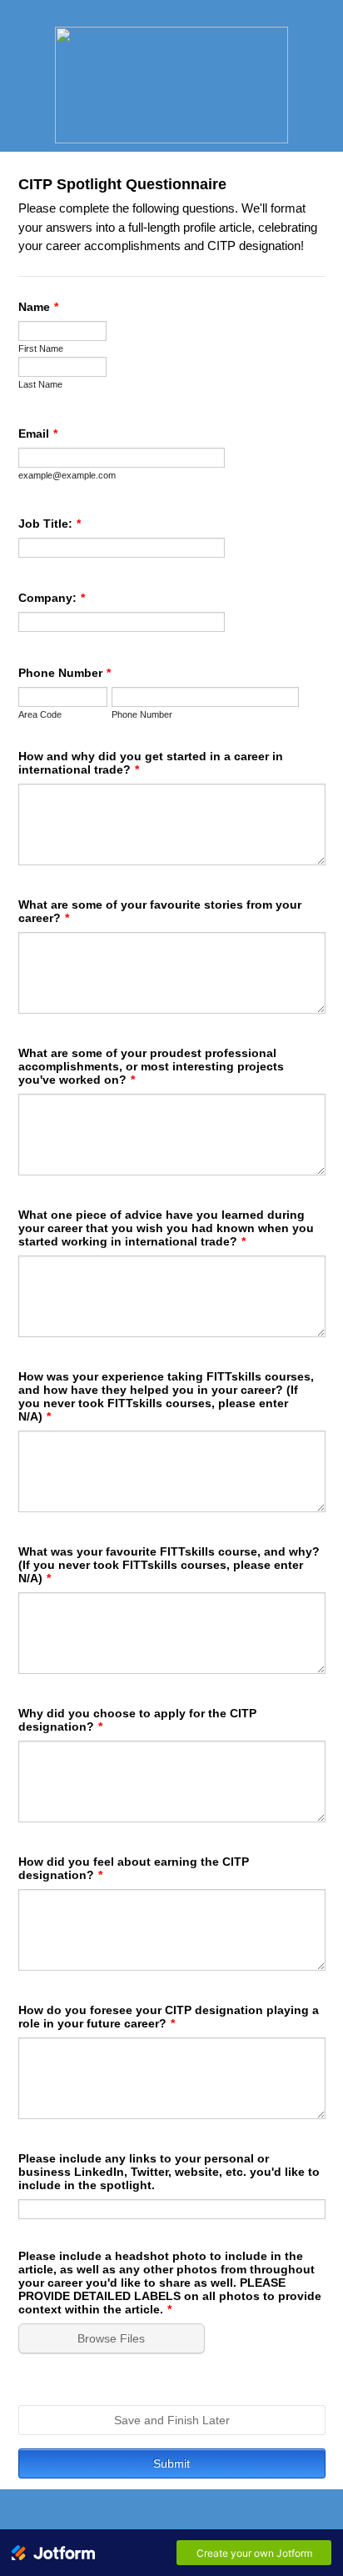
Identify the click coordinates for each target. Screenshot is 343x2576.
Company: (52, 598)
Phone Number (65, 673)
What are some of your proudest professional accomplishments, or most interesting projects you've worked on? (151, 1066)
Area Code (40, 714)
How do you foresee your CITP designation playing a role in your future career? (169, 2017)
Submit (171, 2463)
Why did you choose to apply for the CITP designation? (137, 1720)
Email (38, 434)
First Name (41, 348)
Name (38, 307)
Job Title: (50, 524)
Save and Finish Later (172, 2420)
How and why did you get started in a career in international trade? (151, 763)
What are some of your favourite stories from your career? (160, 911)
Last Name (40, 384)
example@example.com (67, 475)
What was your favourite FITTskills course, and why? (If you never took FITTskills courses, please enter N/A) (169, 1565)
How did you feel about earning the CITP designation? (134, 1868)
